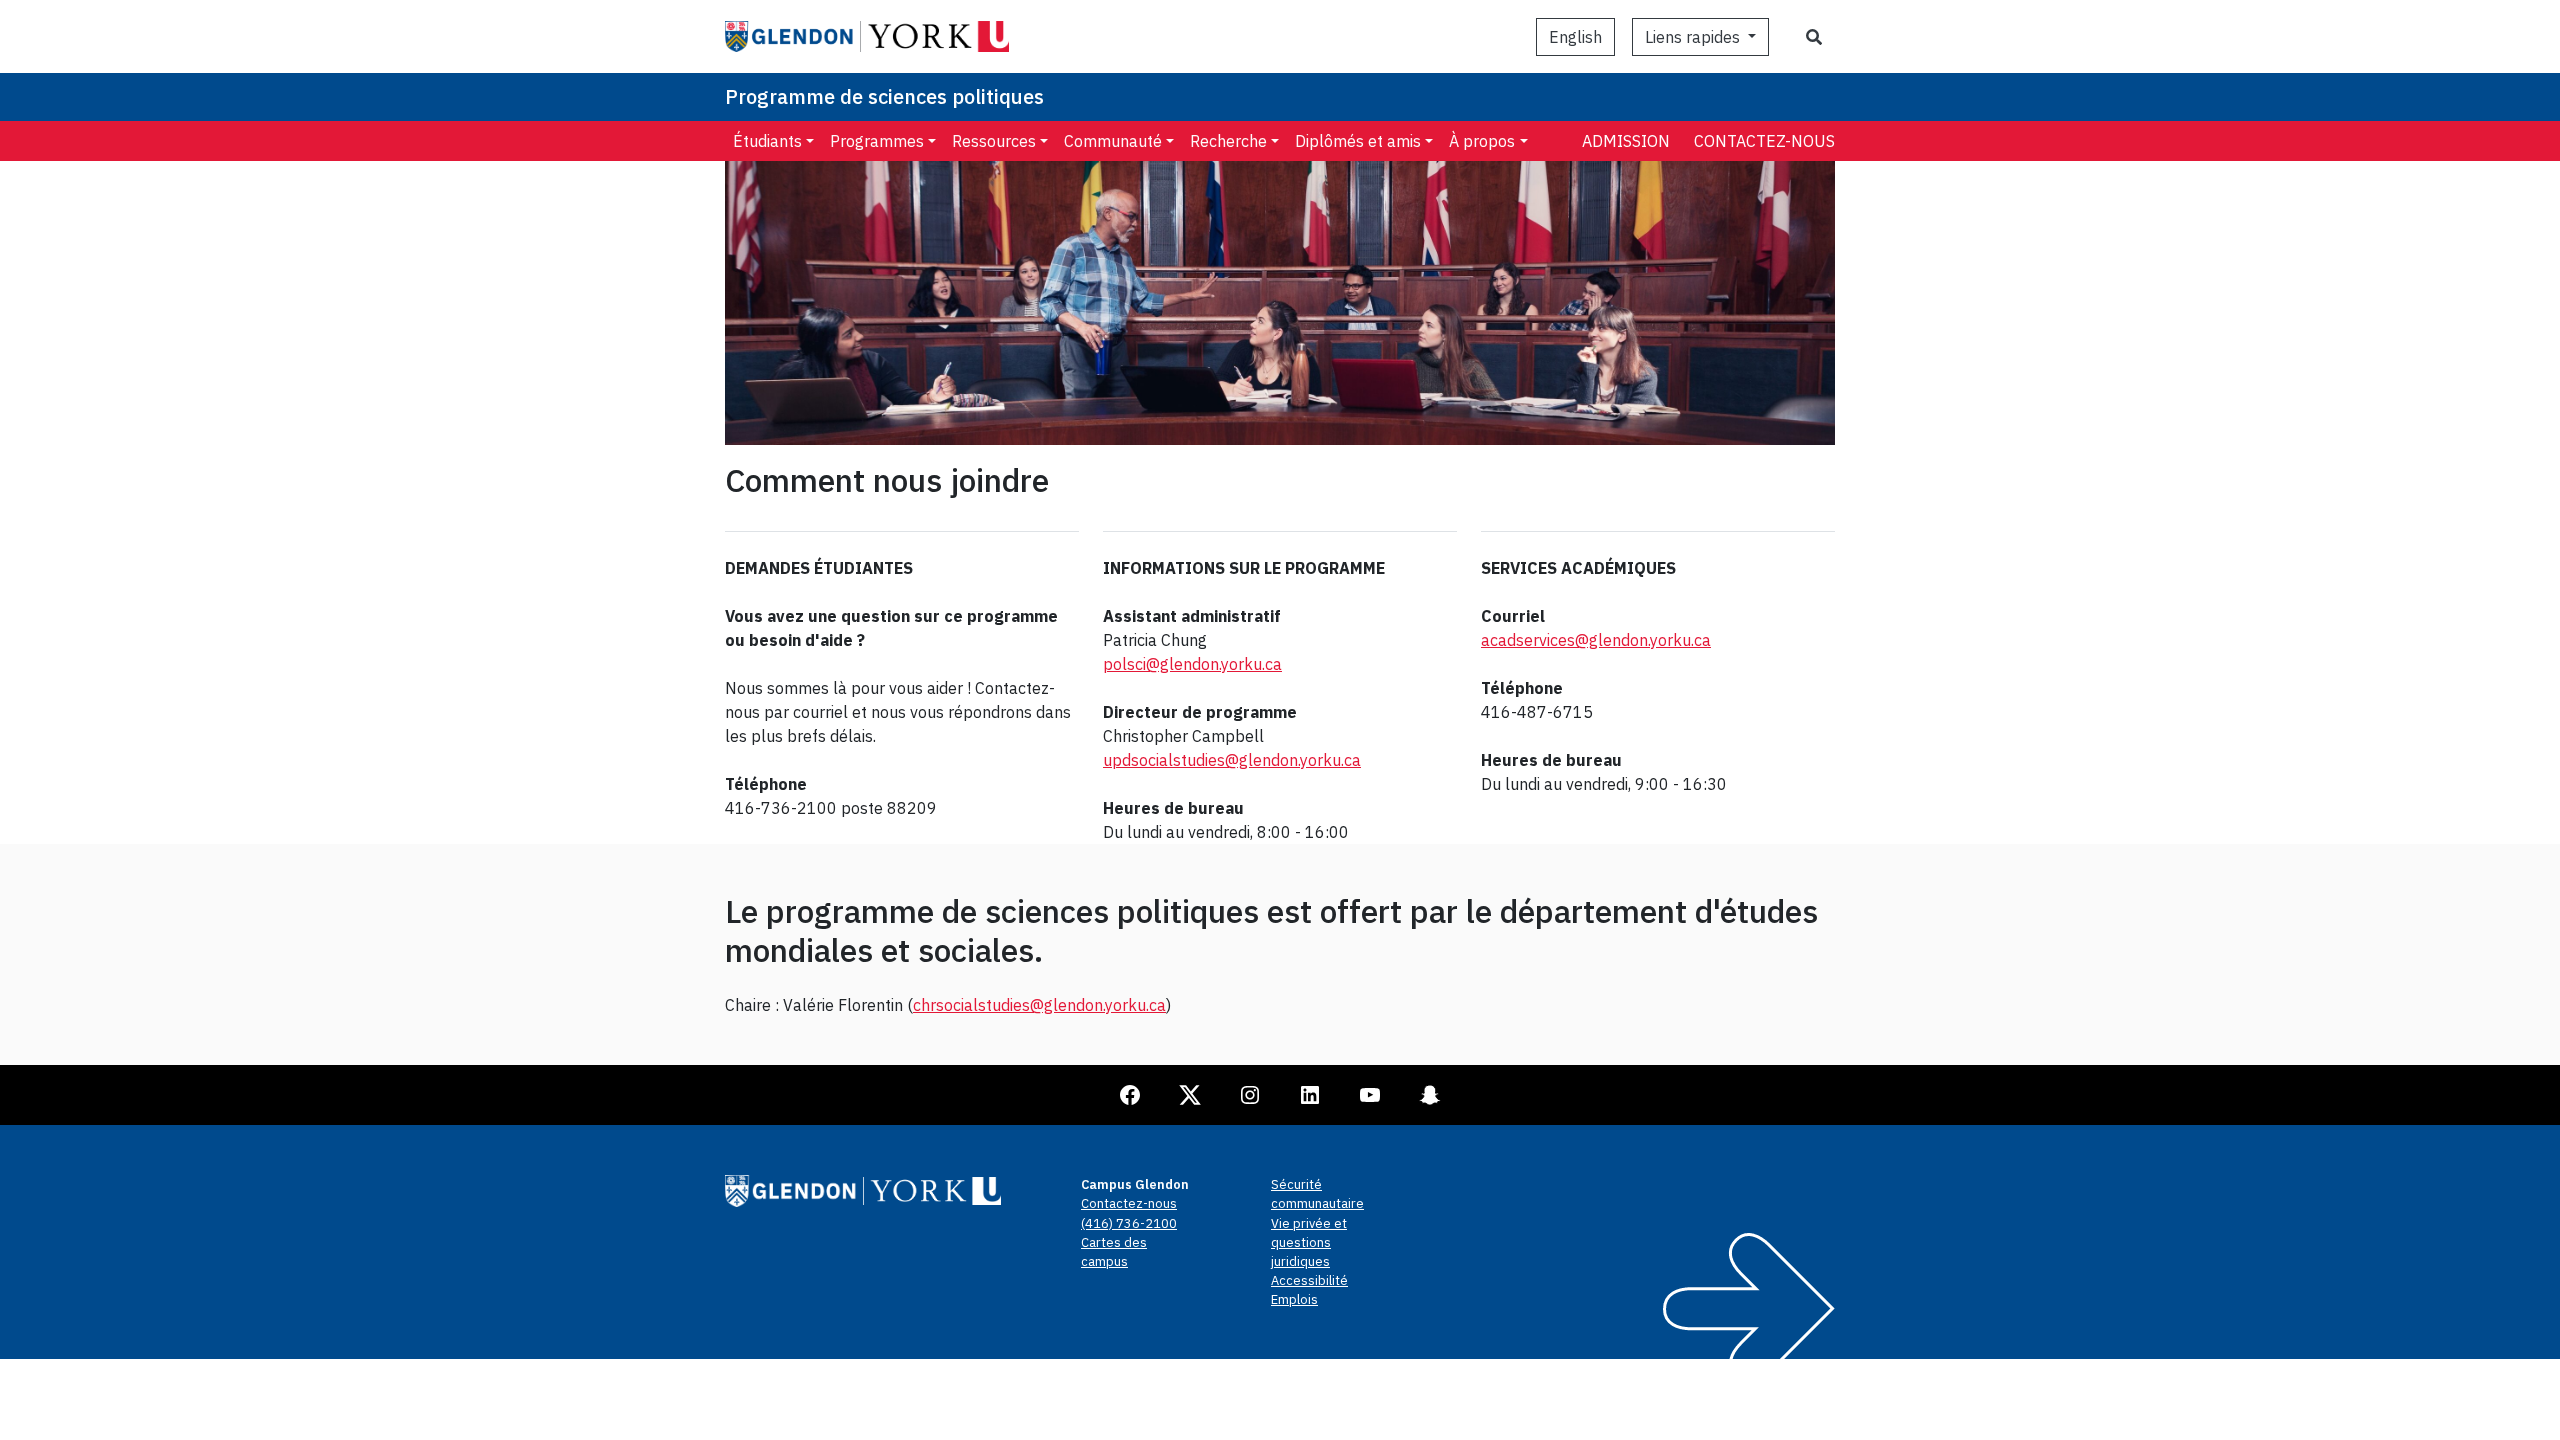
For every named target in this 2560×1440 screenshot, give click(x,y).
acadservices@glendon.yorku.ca (1596, 640)
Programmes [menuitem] (877, 141)
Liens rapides (1694, 37)
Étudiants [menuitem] (767, 141)
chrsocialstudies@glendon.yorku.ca (1039, 1005)
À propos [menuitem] (1482, 141)
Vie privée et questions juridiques (1309, 1242)
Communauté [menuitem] (1113, 141)
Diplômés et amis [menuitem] (1358, 141)
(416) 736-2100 (1129, 1223)
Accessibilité (1309, 1280)
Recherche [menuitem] (1228, 141)
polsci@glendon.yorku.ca (1192, 664)
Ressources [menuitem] (994, 141)
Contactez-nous (1764, 141)
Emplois (1294, 1299)
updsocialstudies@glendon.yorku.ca (1232, 760)
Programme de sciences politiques (884, 96)
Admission (1626, 141)
